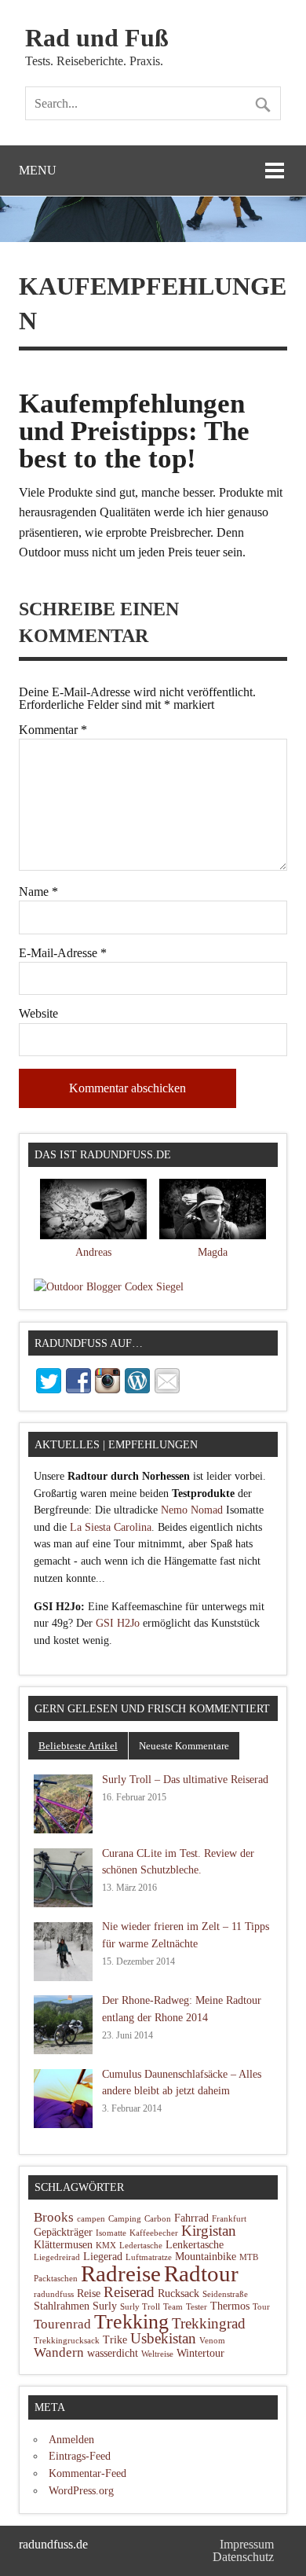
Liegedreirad (57, 2257)
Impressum (247, 2544)
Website (38, 1014)
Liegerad (103, 2257)
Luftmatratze (149, 2257)
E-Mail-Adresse (63, 953)
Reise (89, 2293)
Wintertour (200, 2353)
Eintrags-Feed (80, 2456)
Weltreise (157, 2354)
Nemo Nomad (192, 1510)
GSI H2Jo (118, 1623)
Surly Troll (140, 2307)
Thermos (230, 2306)
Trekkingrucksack (67, 2341)
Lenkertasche (195, 2245)
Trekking (131, 2322)
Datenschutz (243, 2557)
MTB (249, 2257)
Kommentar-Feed (87, 2473)
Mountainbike (206, 2257)
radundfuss (54, 2294)
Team (173, 2307)
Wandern (59, 2352)
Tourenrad (62, 2324)
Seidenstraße (225, 2294)
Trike (115, 2340)
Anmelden (71, 2439)
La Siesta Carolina (111, 1527)
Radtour (201, 2273)
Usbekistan (163, 2338)
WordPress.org (81, 2490)
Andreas (93, 1252)
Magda (213, 1252)
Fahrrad (191, 2218)
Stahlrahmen (62, 2306)
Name (38, 892)
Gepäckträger (63, 2232)
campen (91, 2219)
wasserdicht (113, 2353)
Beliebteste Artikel (78, 1746)
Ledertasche (141, 2246)
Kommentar (53, 730)
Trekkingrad (209, 2323)
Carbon (158, 2219)
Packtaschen (56, 2279)
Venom (212, 2341)
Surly (105, 2306)
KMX (106, 2246)
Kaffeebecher (154, 2233)
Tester (197, 2307)
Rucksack (178, 2293)
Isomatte (111, 2233)
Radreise (121, 2274)
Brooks (54, 2217)
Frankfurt (229, 2219)
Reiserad (129, 2292)
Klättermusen (63, 2245)
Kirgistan (209, 2231)
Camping (125, 2219)
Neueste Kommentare (184, 1746)
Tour (261, 2307)
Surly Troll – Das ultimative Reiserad (185, 1779)
